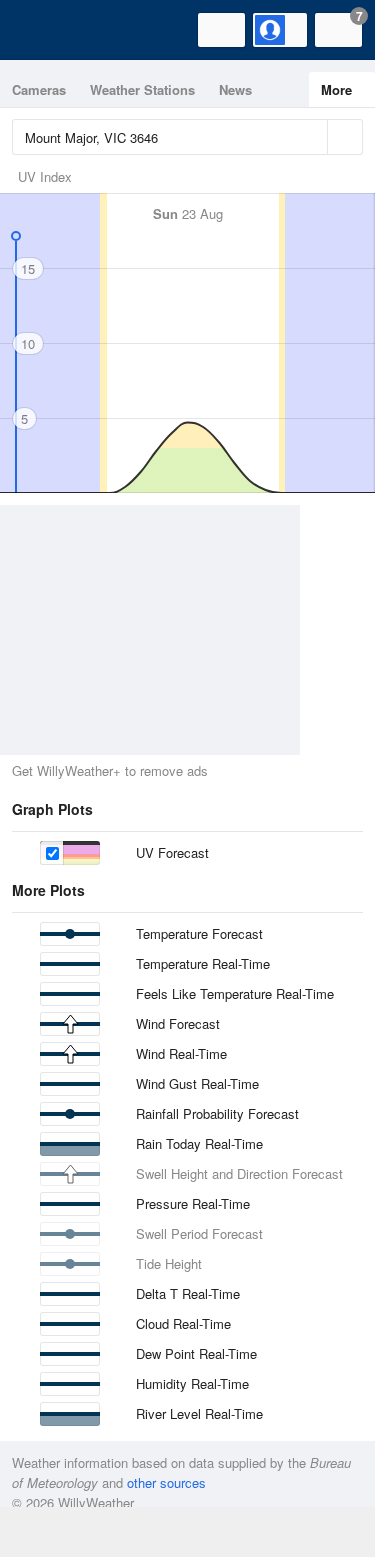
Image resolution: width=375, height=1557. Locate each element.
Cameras (39, 89)
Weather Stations (142, 89)
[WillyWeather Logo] (45, 30)
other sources (166, 1482)
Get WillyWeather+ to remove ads (110, 770)
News (235, 89)
